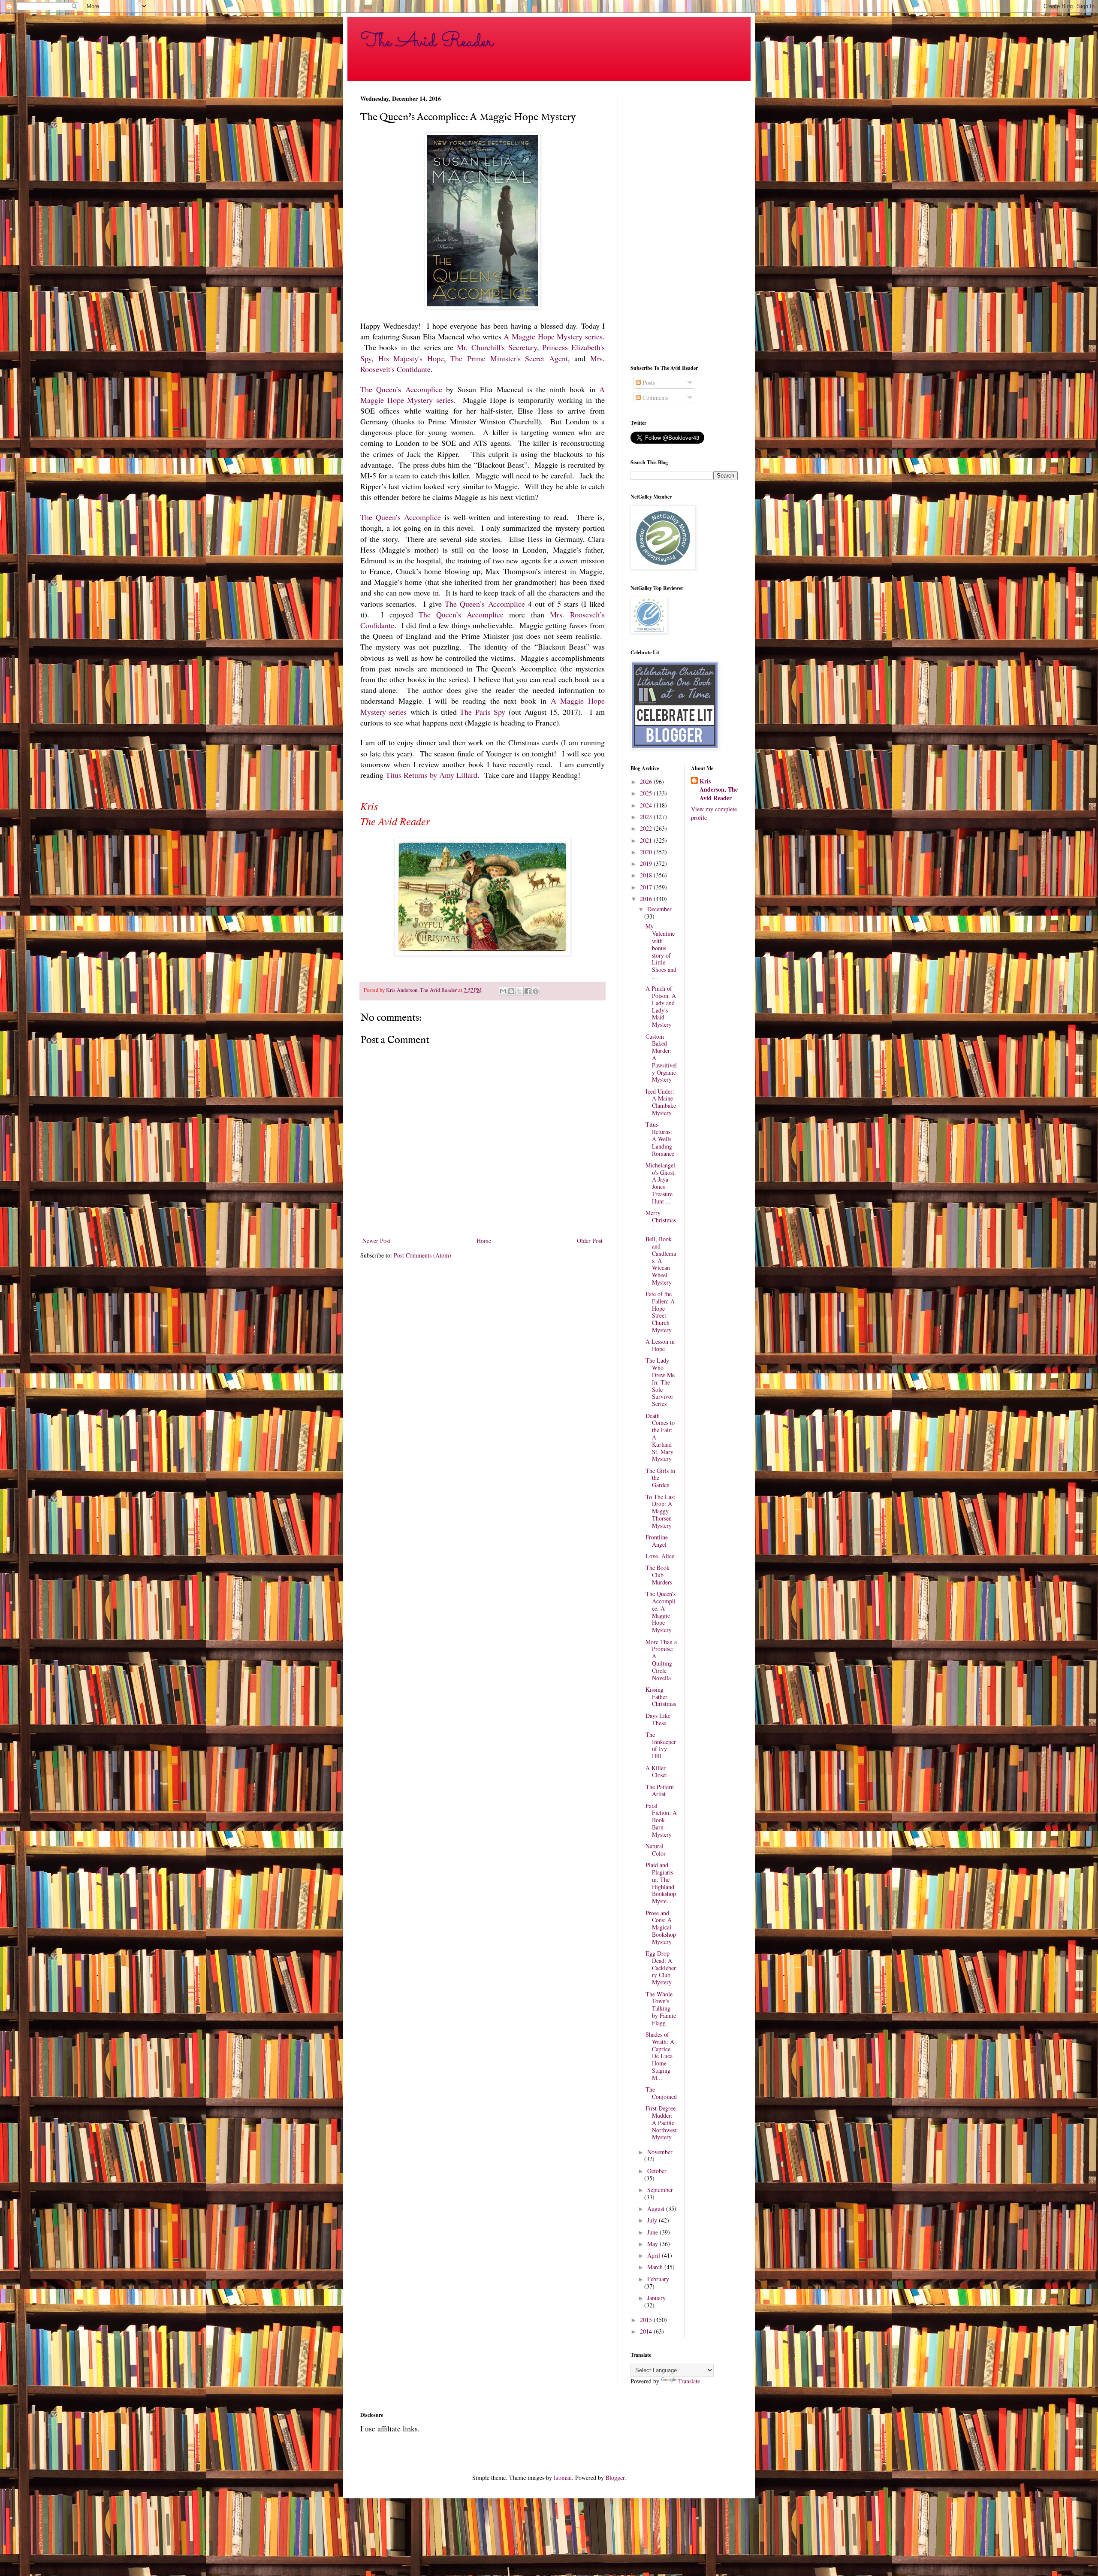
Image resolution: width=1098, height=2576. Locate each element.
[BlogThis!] (511, 991)
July (653, 2220)
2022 (647, 828)
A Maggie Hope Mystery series (553, 336)
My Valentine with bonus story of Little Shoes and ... (661, 951)
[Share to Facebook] (528, 991)
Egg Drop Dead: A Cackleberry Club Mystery (661, 1968)
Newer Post (376, 1241)
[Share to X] (519, 991)
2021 (647, 840)
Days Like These (658, 1719)
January (656, 2298)
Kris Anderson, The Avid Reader (719, 790)
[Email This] (503, 991)
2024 (647, 805)
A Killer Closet (656, 1772)
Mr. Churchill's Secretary (497, 347)
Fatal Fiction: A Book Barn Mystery (661, 1820)
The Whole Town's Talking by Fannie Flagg (661, 2008)
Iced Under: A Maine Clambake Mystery (661, 1102)
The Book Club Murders (659, 1575)
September (660, 2190)
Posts (648, 382)
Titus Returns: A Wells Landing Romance (660, 1139)
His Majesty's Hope (411, 358)
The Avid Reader (427, 42)
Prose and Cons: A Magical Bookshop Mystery (661, 1927)
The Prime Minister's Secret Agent (509, 358)
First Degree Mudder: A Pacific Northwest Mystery (661, 2122)
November (660, 2152)
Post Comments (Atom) (422, 1255)
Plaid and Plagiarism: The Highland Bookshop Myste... (661, 1883)
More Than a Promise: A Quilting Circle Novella (661, 1660)
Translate (689, 2381)
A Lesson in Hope (660, 1345)
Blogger (615, 2478)
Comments (655, 398)
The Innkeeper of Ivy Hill (661, 1745)
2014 (647, 2331)
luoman (563, 2478)
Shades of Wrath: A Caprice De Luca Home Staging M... (660, 2056)
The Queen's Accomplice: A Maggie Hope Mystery (661, 1612)
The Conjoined (661, 2093)
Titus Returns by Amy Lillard (431, 775)
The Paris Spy (483, 712)
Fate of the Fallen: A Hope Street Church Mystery (660, 1312)
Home (484, 1241)
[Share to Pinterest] (536, 991)
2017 (647, 887)
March (656, 2267)
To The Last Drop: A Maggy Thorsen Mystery (660, 1511)
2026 (647, 782)
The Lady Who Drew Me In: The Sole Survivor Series (660, 1382)
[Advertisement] (684, 223)
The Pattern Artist (660, 1790)
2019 (647, 863)
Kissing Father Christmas (661, 1697)
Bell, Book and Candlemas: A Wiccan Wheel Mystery (661, 1261)
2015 (647, 2320)
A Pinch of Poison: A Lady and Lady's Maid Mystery (661, 1006)
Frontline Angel (657, 1541)
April (655, 2255)
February (658, 2279)
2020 (647, 852)
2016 (647, 899)
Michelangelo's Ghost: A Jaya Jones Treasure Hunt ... (661, 1183)
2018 (647, 875)
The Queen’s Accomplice (401, 389)
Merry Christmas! (661, 1220)
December (659, 909)
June (653, 2232)
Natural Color (656, 1850)
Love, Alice (660, 1556)
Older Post (590, 1241)
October (657, 2171)
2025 (647, 793)
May (653, 2244)
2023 (647, 817)
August (657, 2209)
